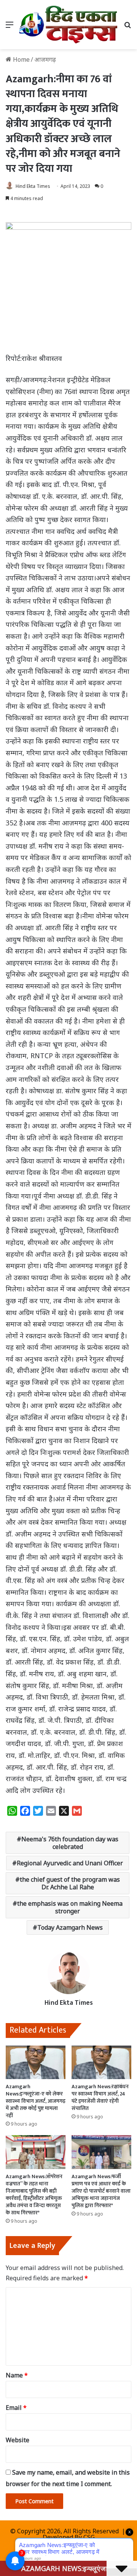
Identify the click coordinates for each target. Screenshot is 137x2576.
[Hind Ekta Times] (68, 25)
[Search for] (127, 27)
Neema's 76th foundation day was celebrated (70, 1843)
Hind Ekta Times (33, 186)
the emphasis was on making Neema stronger (70, 1907)
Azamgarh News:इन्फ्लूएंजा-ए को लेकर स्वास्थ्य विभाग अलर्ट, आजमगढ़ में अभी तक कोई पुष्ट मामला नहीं (36, 2101)
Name (17, 2375)
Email (16, 2408)
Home (21, 59)
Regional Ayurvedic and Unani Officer (70, 1863)
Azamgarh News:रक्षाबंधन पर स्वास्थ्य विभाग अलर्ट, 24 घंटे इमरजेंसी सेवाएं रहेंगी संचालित (100, 2097)
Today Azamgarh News (70, 1927)
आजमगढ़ (45, 59)
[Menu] (10, 27)
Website (18, 2440)
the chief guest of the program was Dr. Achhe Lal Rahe (70, 1883)
